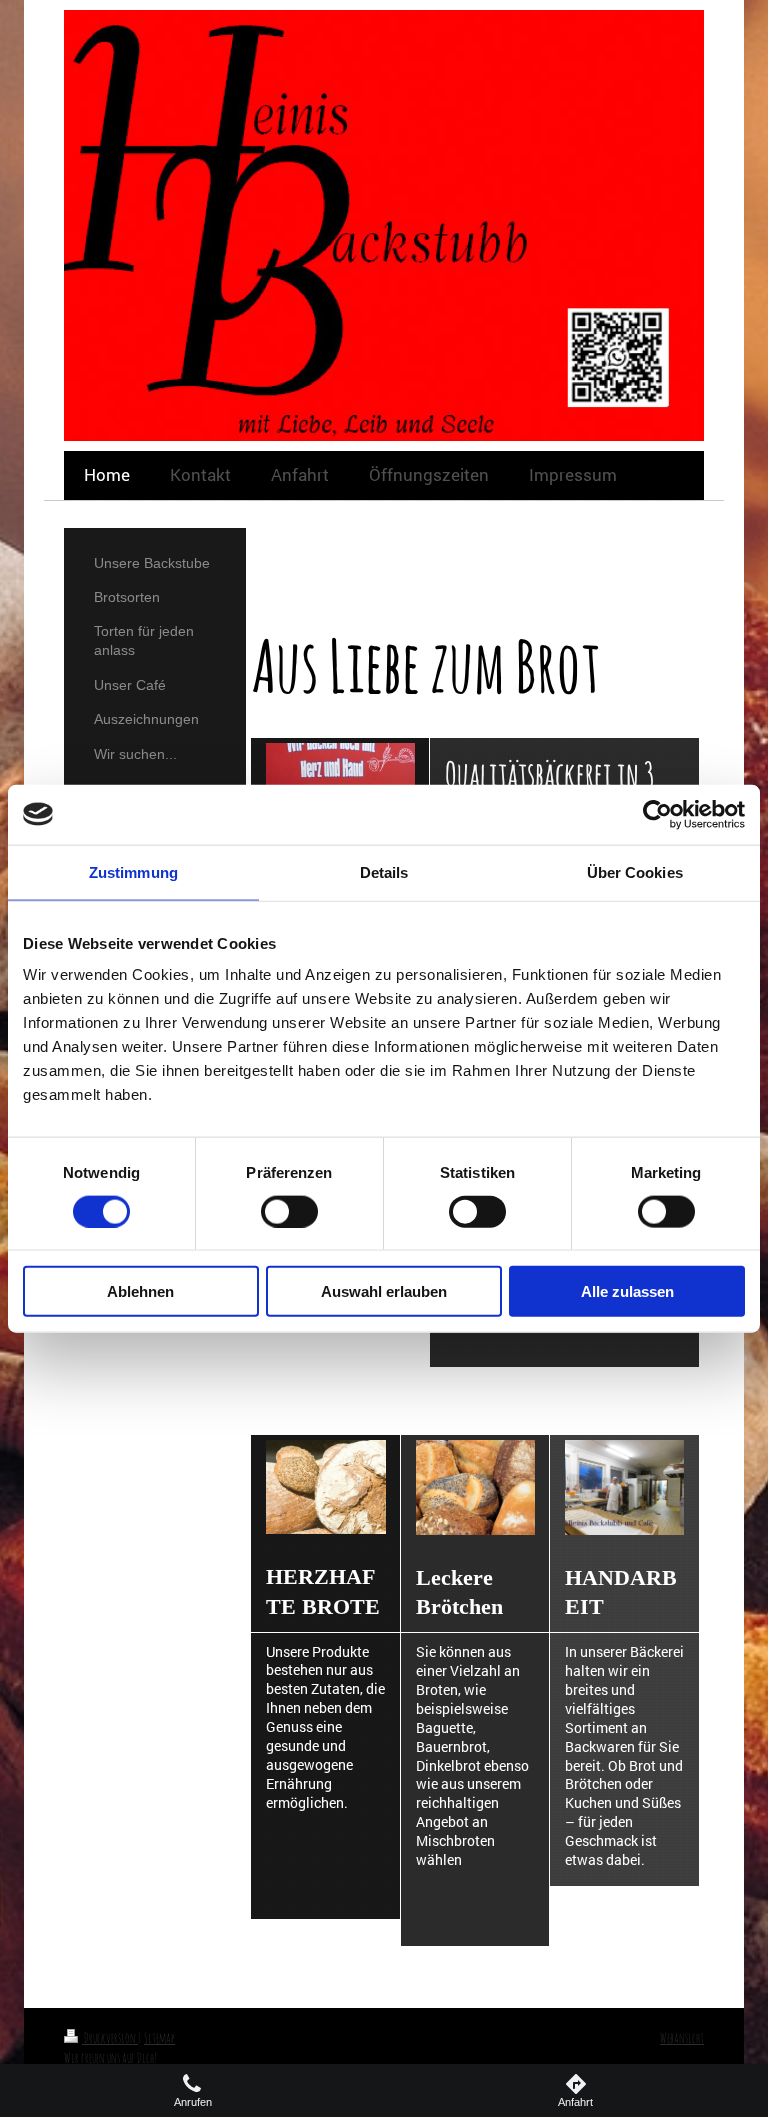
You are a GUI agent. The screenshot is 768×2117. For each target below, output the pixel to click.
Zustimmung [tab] (133, 871)
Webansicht (682, 2037)
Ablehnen (140, 1291)
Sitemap (159, 2037)
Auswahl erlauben (384, 1291)
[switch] (289, 1211)
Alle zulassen (627, 1291)
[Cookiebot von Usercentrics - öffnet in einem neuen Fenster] (657, 814)
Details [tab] (384, 871)
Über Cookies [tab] (635, 871)
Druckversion (110, 2037)
